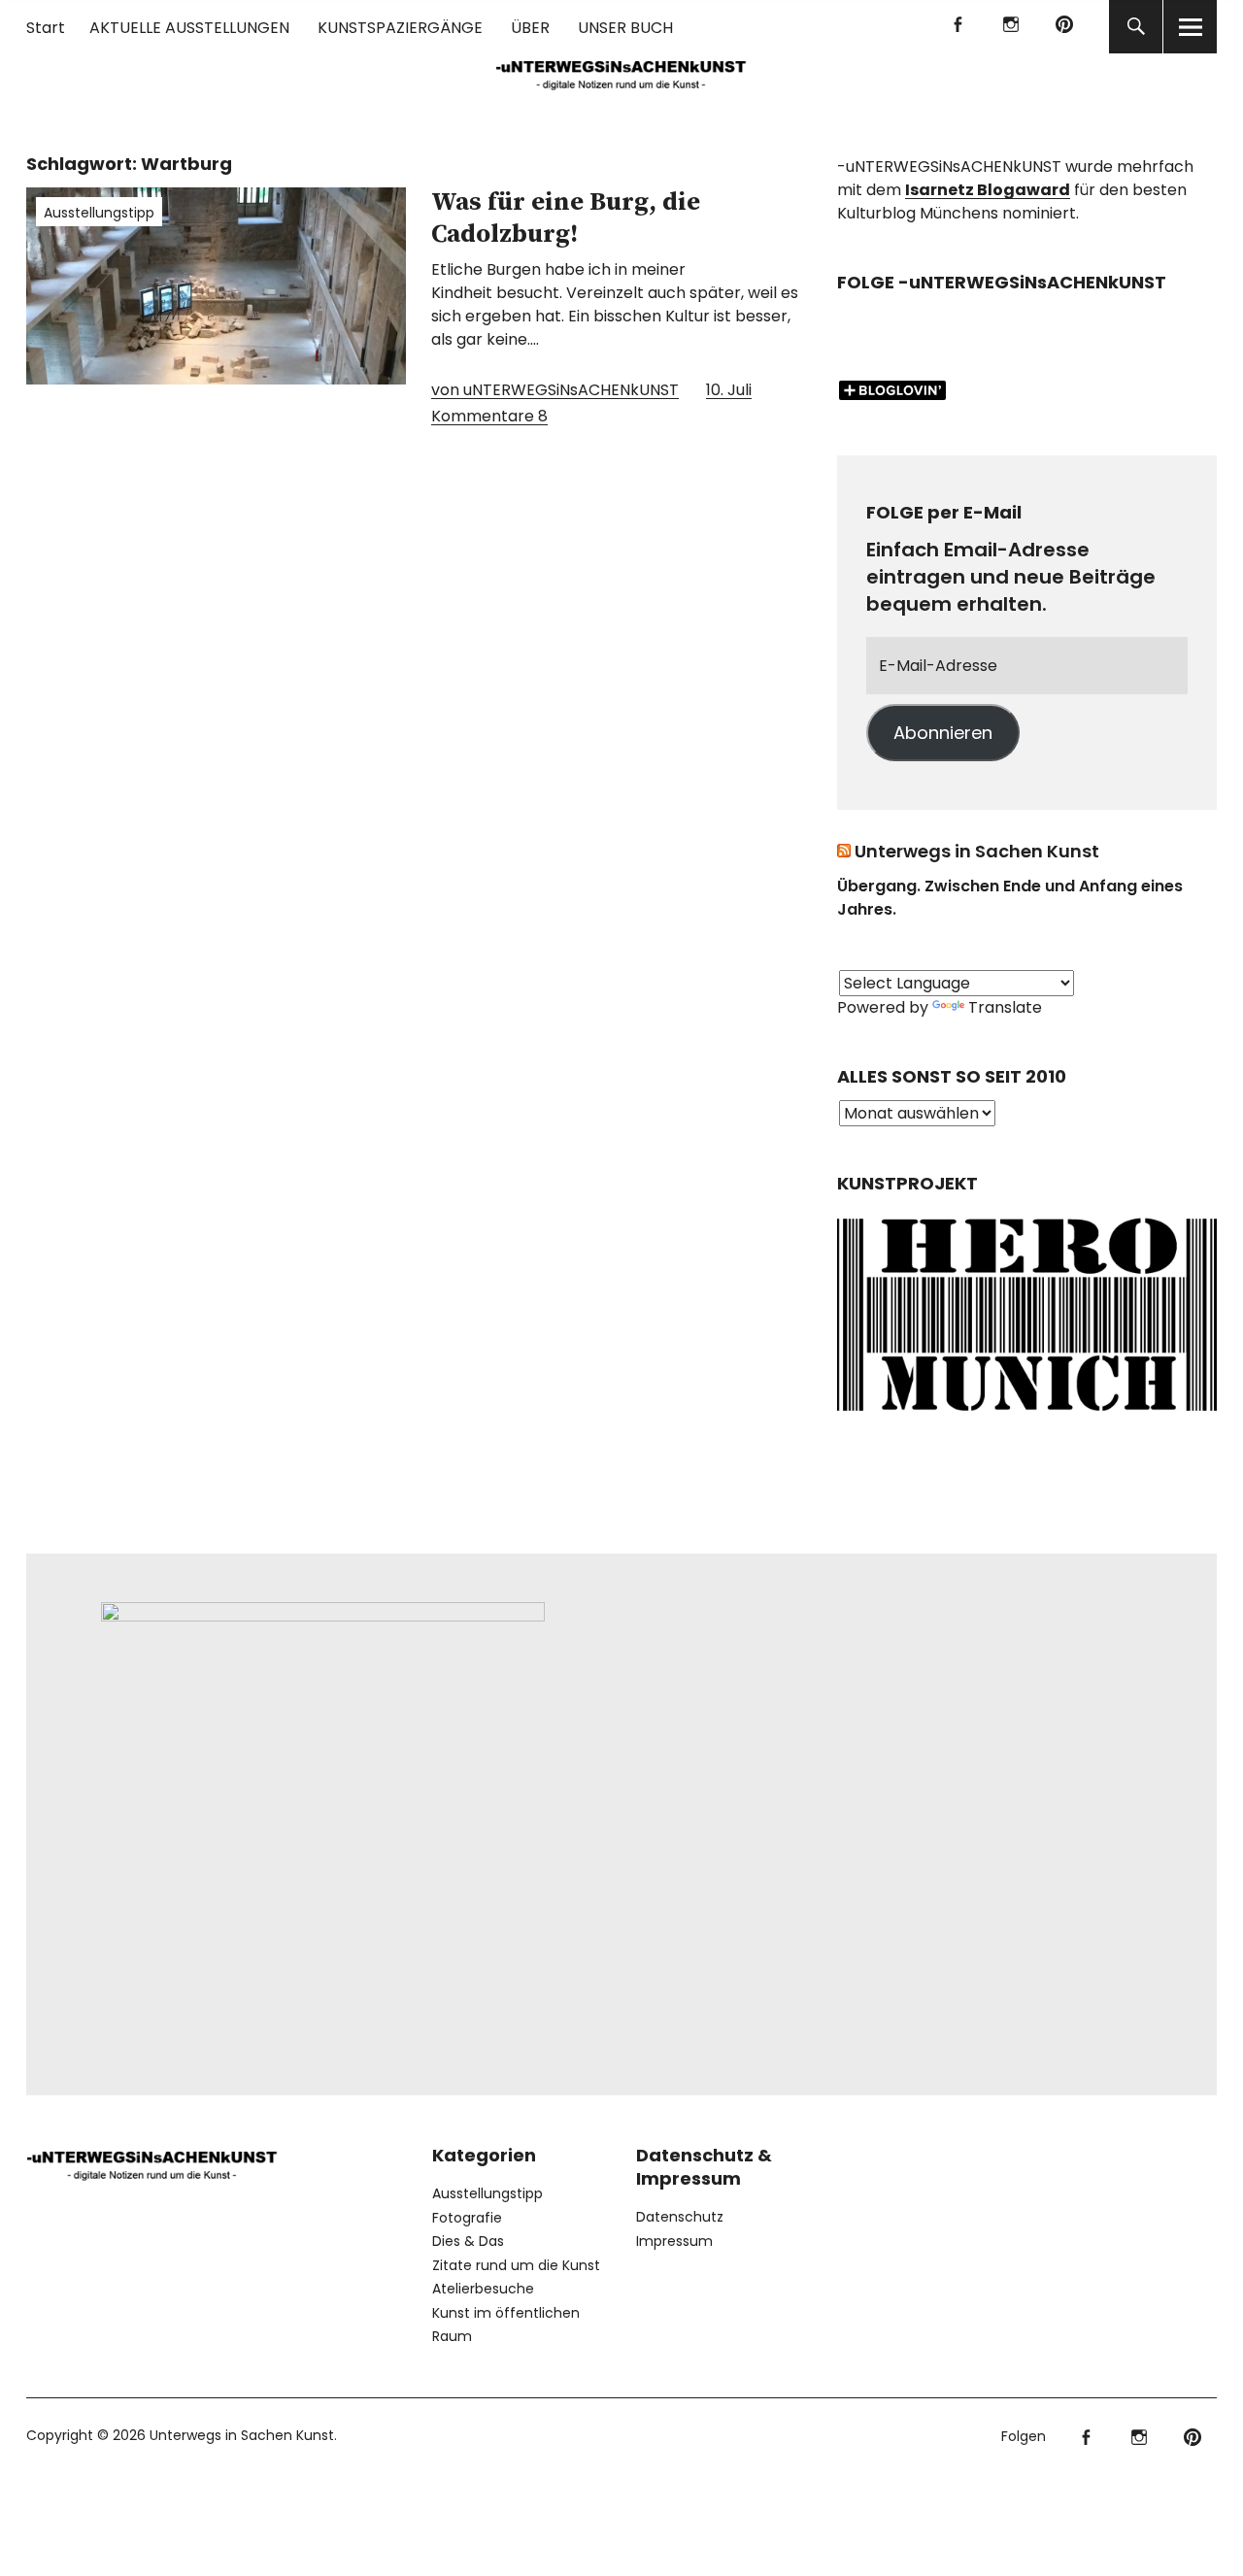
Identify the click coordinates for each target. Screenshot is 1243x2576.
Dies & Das (468, 2241)
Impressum (674, 2241)
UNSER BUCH (625, 28)
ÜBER (530, 28)
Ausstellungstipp (99, 213)
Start (46, 28)
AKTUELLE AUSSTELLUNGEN (189, 28)
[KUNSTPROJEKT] (1027, 1415)
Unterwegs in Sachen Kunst (977, 851)
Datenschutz (680, 2217)
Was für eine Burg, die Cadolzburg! (566, 218)
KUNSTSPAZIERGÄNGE (400, 28)
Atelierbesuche (483, 2289)
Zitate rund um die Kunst (516, 2265)
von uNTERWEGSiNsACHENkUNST (555, 390)
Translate (1005, 1007)
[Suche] (1136, 27)
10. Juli (729, 390)
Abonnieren (943, 733)
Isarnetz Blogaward (988, 190)
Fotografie (467, 2218)
